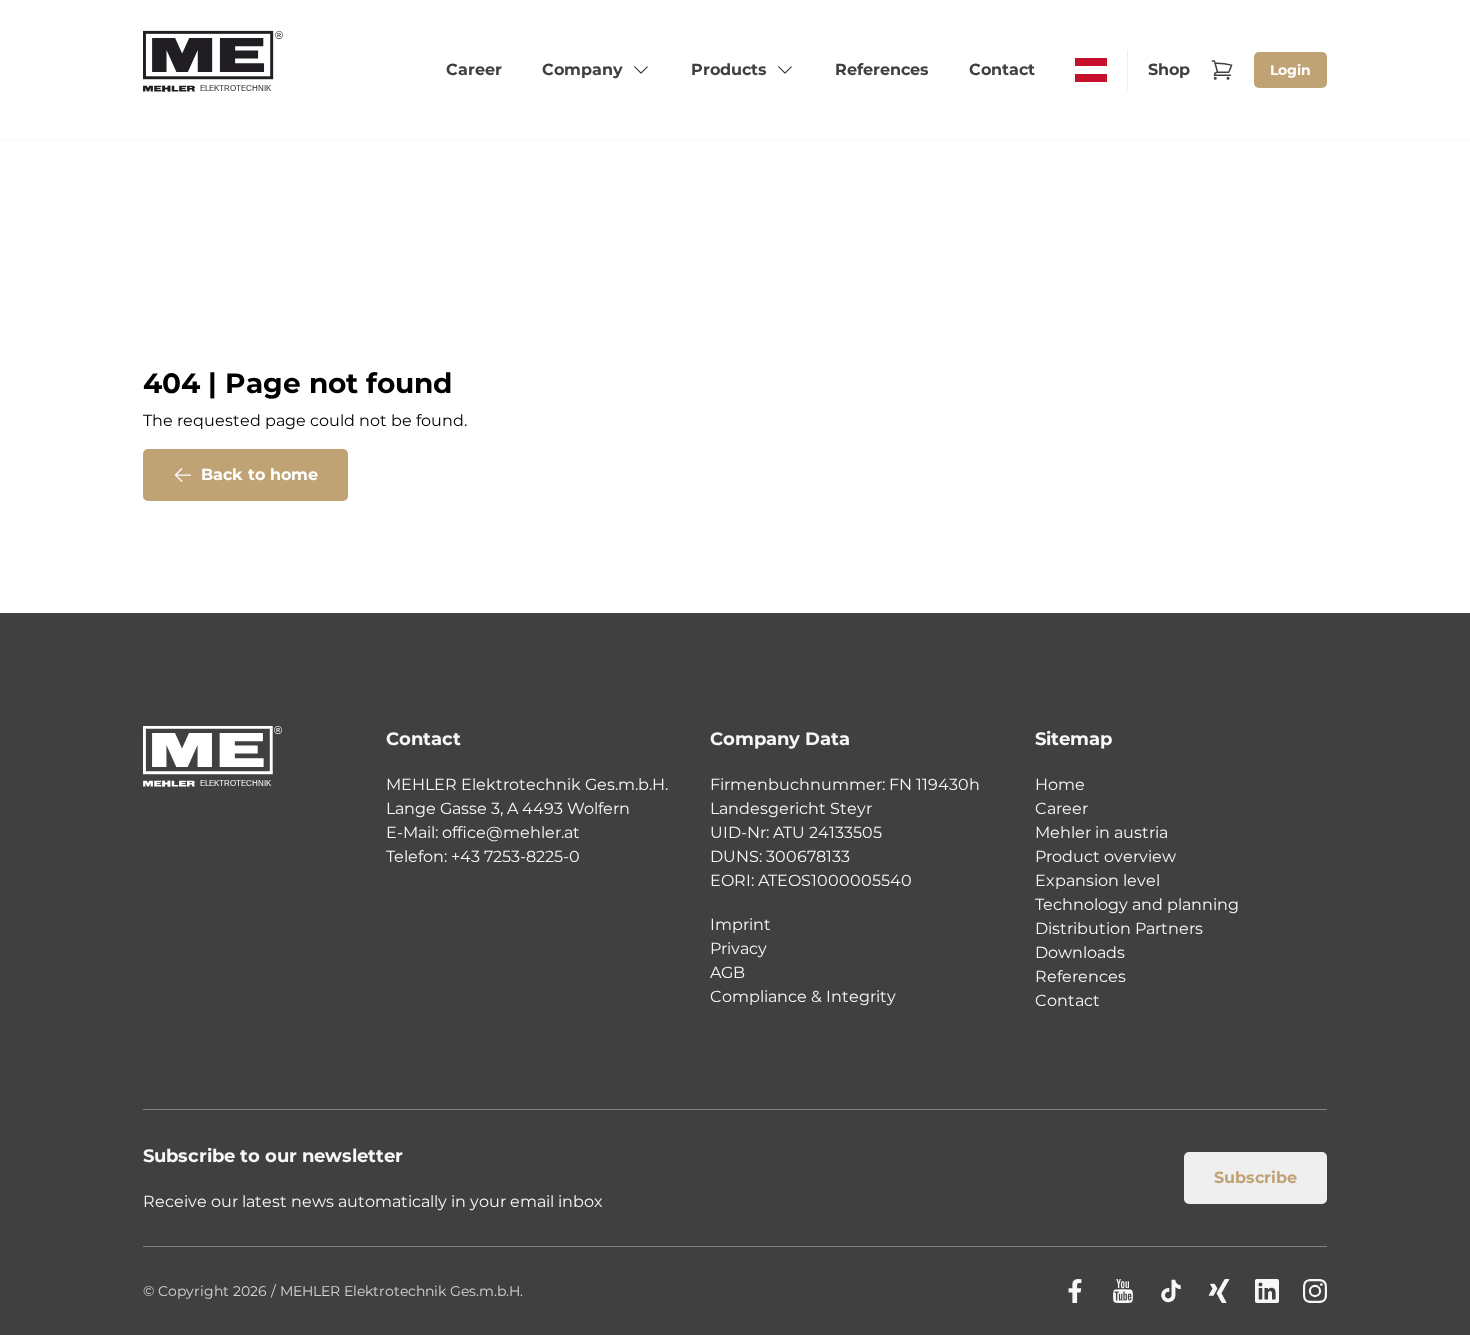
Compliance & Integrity (803, 996)
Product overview (1105, 856)
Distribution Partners (1119, 928)
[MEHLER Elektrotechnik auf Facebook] (1075, 1291)
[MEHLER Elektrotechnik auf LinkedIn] (1267, 1291)
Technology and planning (1137, 904)
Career (1061, 808)
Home (1060, 784)
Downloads (1080, 952)
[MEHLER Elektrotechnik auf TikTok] (1171, 1291)
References (1080, 976)
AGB (727, 972)
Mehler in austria (1101, 832)
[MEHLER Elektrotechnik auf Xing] (1219, 1291)
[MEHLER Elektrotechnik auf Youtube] (1123, 1291)
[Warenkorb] (1222, 70)
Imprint (740, 924)
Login (1290, 70)
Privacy (738, 948)
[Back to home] (213, 70)
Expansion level (1097, 880)
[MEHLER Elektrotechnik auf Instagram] (1315, 1291)
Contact (1067, 1000)
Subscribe (1255, 1177)
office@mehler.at (511, 832)
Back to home (259, 474)
